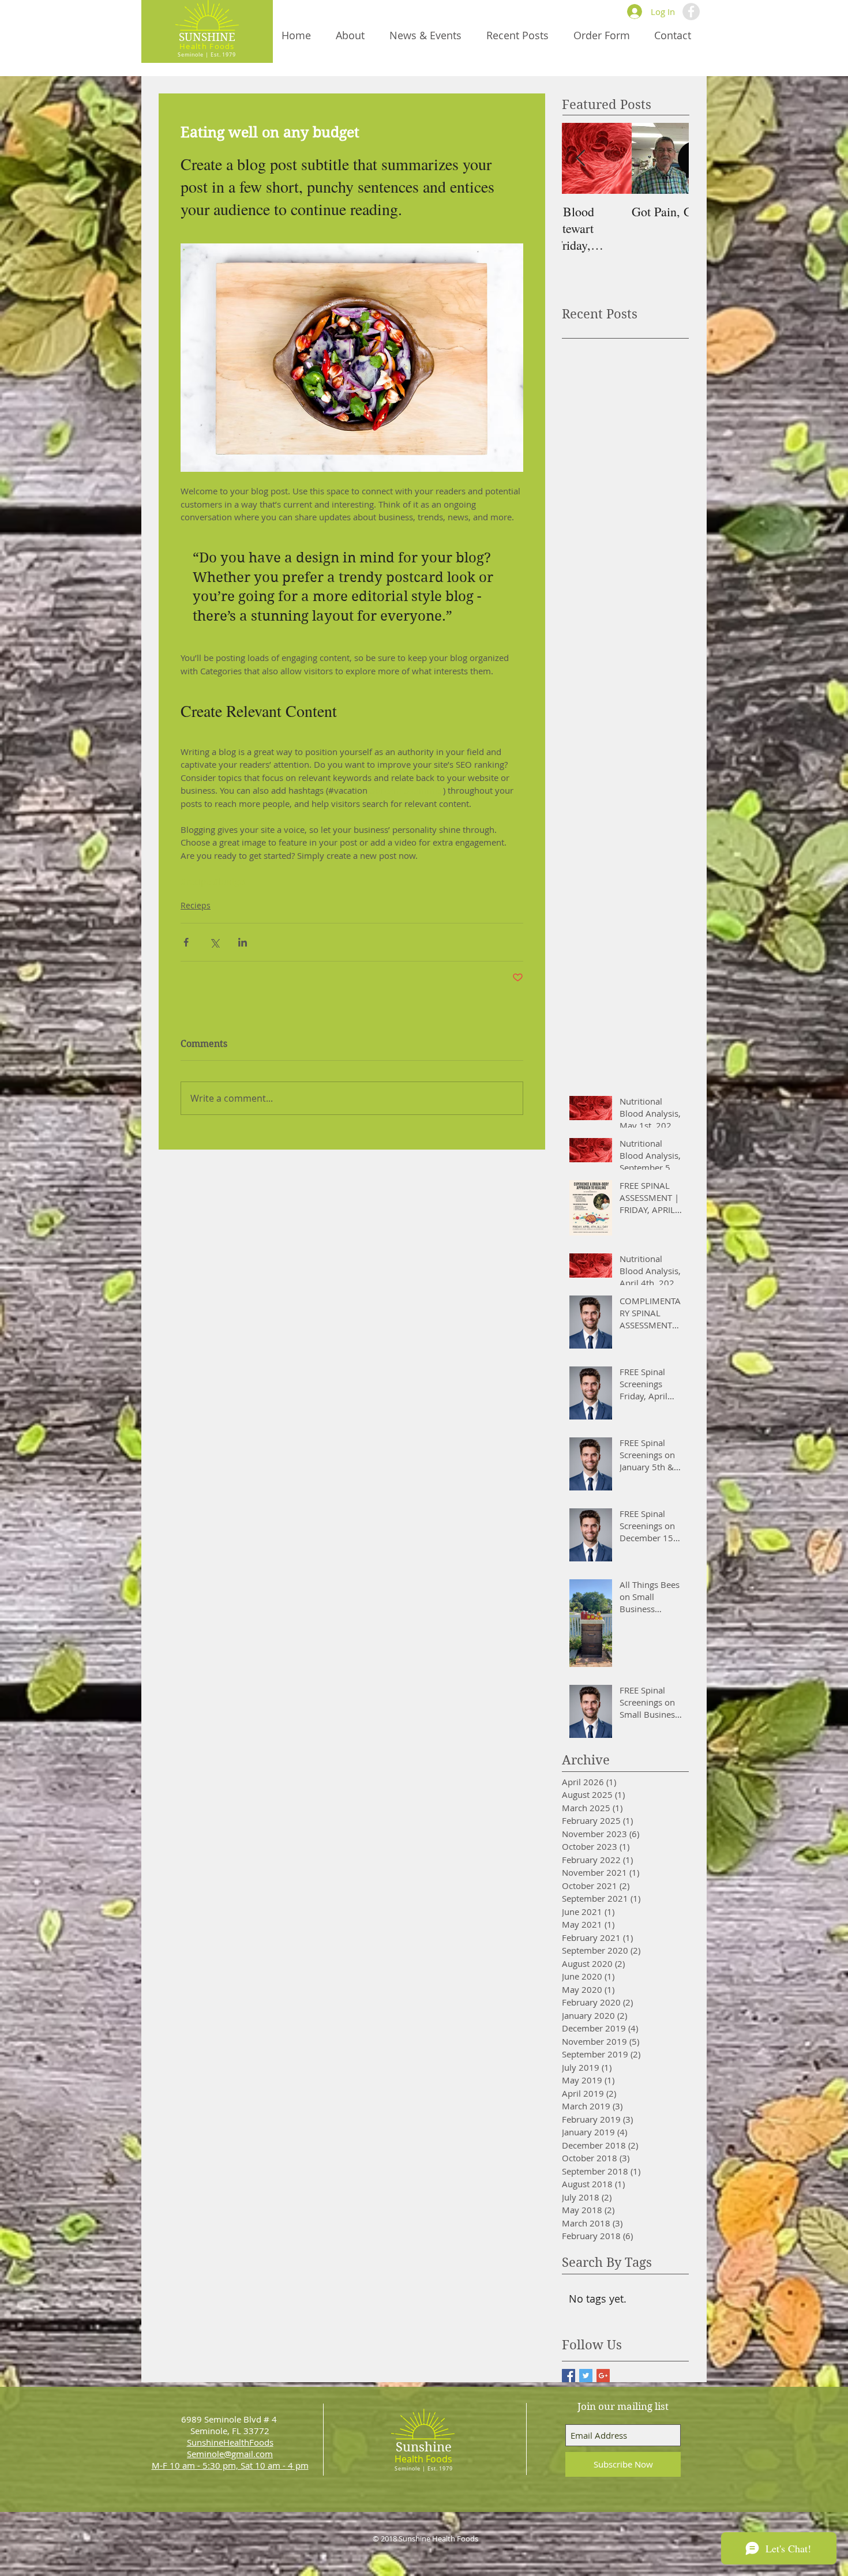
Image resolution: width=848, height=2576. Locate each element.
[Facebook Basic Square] (569, 2376)
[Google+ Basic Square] (603, 2376)
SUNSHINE (207, 37)
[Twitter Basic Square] (586, 2376)
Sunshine (424, 2447)
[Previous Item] (580, 158)
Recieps (196, 905)
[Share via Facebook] (186, 942)
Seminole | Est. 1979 (207, 55)
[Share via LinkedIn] (243, 942)
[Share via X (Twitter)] (214, 942)
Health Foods (207, 46)
